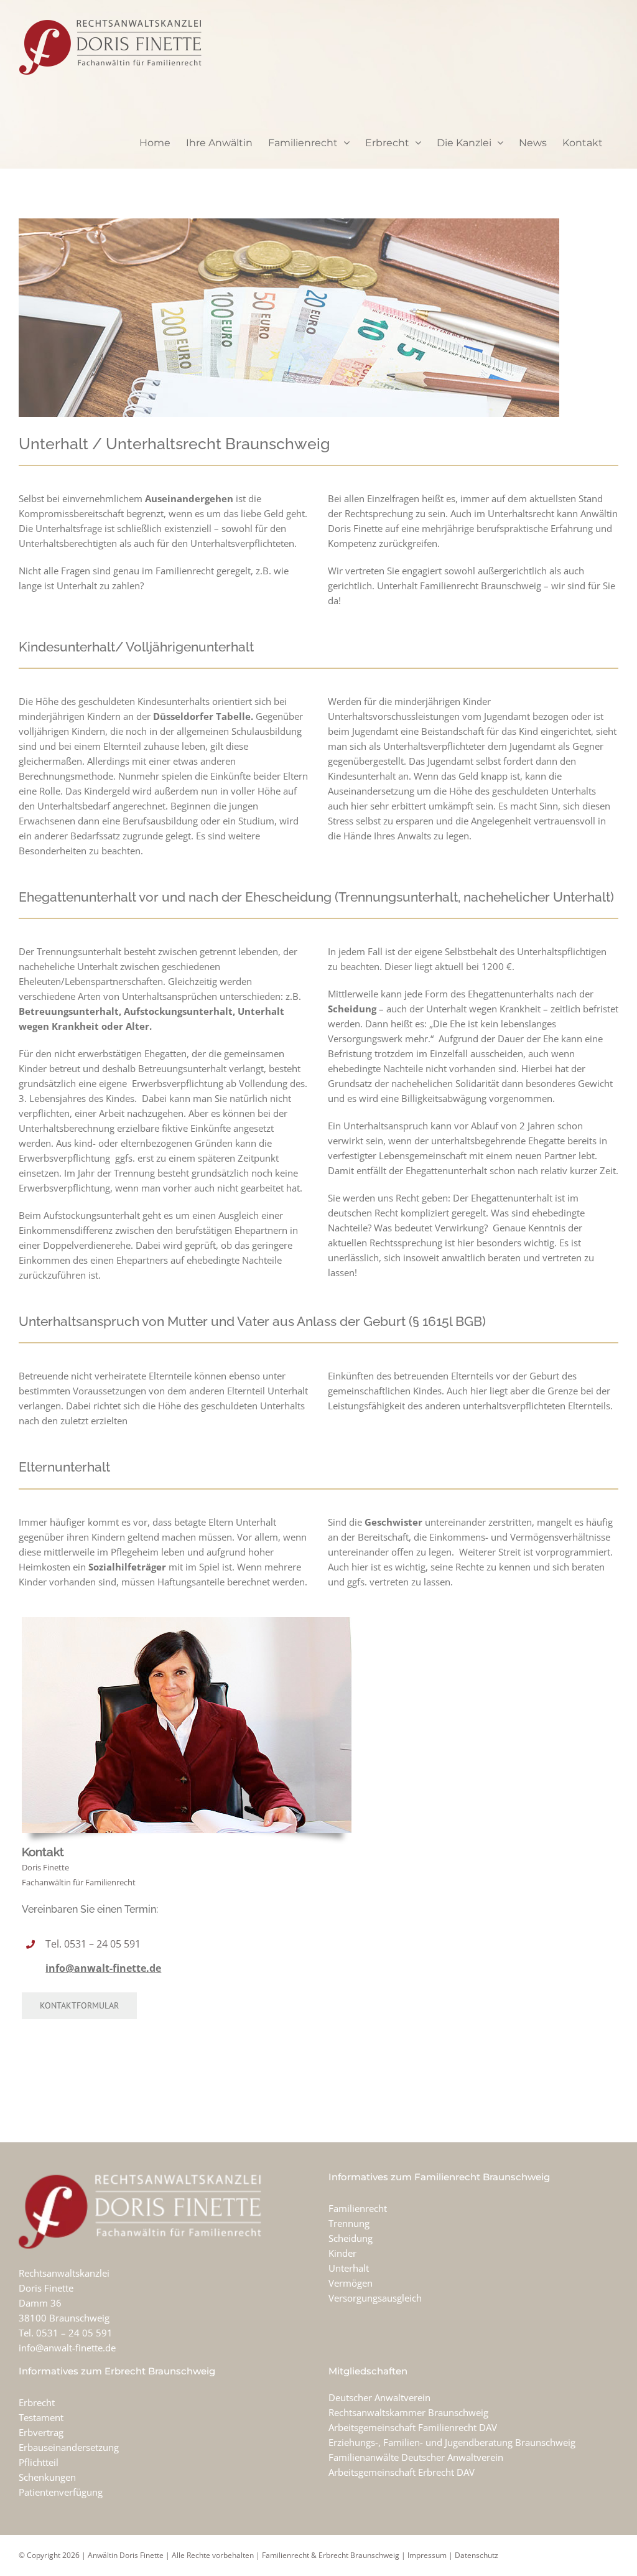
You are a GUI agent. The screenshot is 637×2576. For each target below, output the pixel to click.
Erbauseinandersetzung (69, 2447)
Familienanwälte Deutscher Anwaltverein (416, 2457)
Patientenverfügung (61, 2492)
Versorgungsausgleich (375, 2298)
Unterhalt (349, 2268)
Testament (41, 2417)
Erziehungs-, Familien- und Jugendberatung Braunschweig (452, 2442)
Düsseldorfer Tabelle (202, 716)
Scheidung (351, 2238)
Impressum (427, 2555)
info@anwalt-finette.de (103, 1968)
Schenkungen (47, 2477)
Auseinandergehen (189, 498)
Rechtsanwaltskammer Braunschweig (408, 2412)
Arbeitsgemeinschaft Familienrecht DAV (413, 2427)
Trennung (349, 2223)
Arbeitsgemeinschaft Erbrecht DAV (402, 2472)
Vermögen (351, 2283)
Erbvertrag (41, 2432)
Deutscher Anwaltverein (379, 2397)
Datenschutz (477, 2555)
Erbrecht (37, 2402)
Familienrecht (358, 2208)
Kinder (342, 2253)
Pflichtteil (39, 2462)
